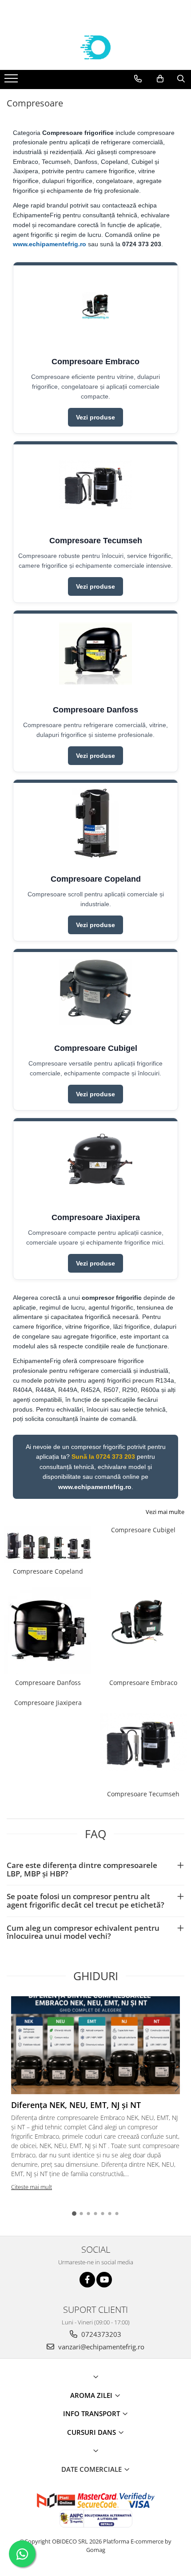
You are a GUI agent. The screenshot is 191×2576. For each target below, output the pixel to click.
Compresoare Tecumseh (143, 1794)
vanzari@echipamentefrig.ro (100, 2347)
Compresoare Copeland (48, 1571)
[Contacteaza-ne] (138, 79)
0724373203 (100, 2334)
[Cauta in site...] (181, 79)
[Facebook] (87, 2280)
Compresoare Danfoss (48, 1683)
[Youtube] (104, 2280)
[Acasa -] (95, 48)
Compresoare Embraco (143, 1683)
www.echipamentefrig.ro (50, 244)
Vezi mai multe (165, 1512)
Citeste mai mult (32, 2187)
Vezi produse (95, 417)
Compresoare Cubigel (143, 1530)
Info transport (92, 2413)
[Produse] (12, 81)
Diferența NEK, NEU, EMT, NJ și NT (76, 2105)
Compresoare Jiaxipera (48, 1703)
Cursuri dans (92, 2432)
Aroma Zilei (92, 2395)
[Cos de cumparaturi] (160, 79)
